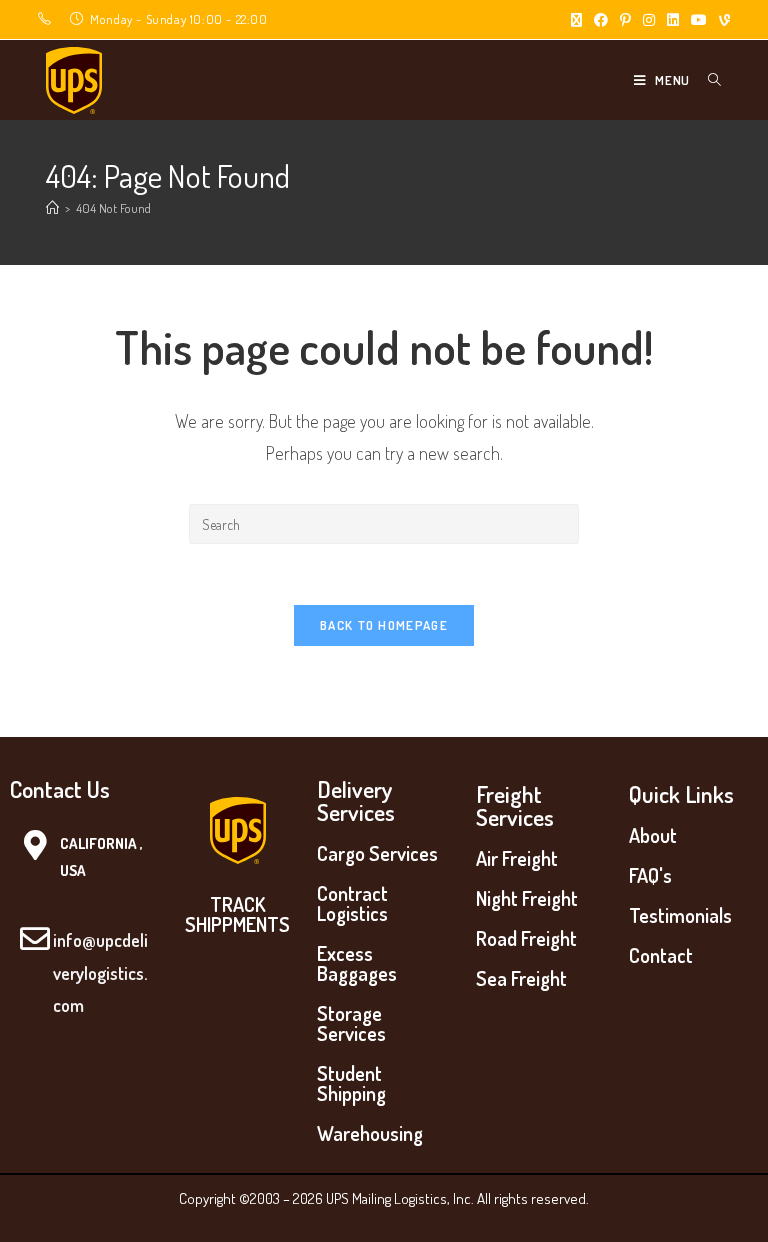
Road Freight (526, 938)
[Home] (52, 208)
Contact (661, 955)
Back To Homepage (384, 625)
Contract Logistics (352, 903)
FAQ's (650, 875)
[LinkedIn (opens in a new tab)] (673, 20)
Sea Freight (521, 978)
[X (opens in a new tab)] (576, 20)
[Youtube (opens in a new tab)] (699, 20)
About (653, 835)
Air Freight (517, 858)
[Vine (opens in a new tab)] (721, 20)
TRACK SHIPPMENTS (237, 914)
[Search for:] (707, 80)
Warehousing (370, 1133)
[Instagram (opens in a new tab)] (649, 20)
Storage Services (351, 1023)
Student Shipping (351, 1083)
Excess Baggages (357, 963)
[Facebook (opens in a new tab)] (601, 20)
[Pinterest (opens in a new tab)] (625, 20)
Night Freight (527, 898)
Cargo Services (377, 853)
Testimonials (680, 915)
